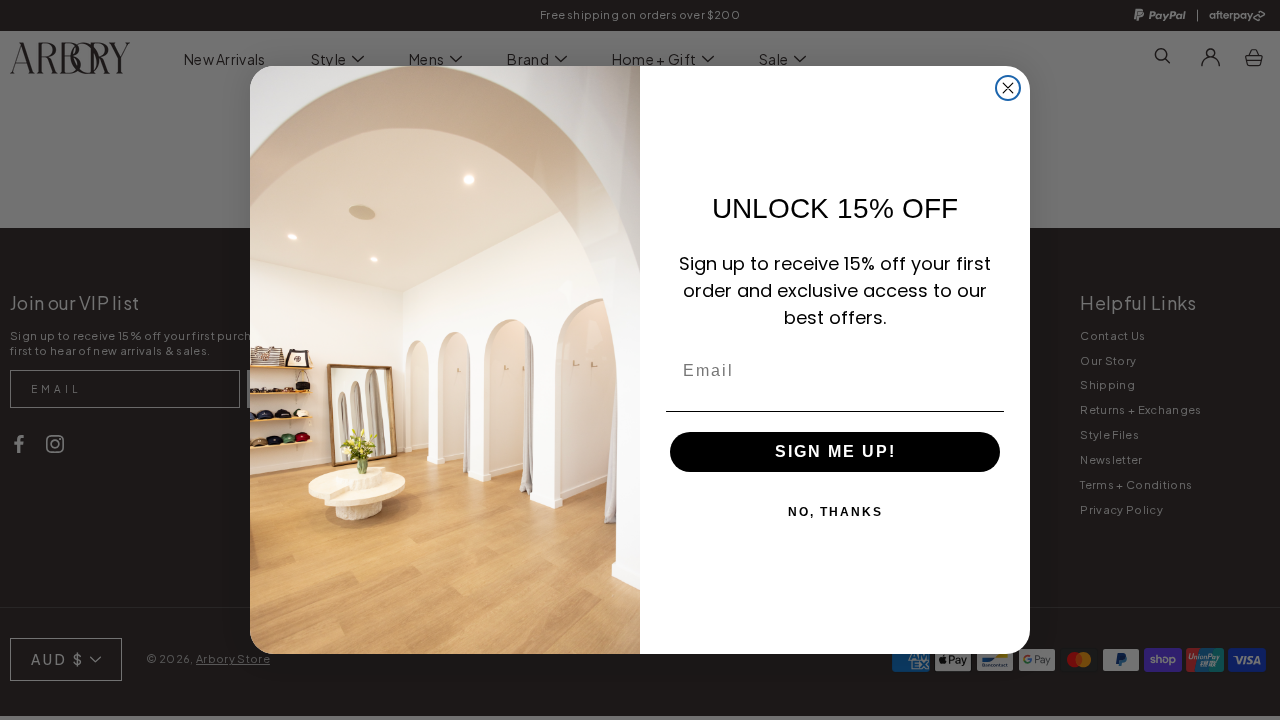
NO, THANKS (835, 512)
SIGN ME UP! (835, 451)
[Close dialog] (1008, 88)
